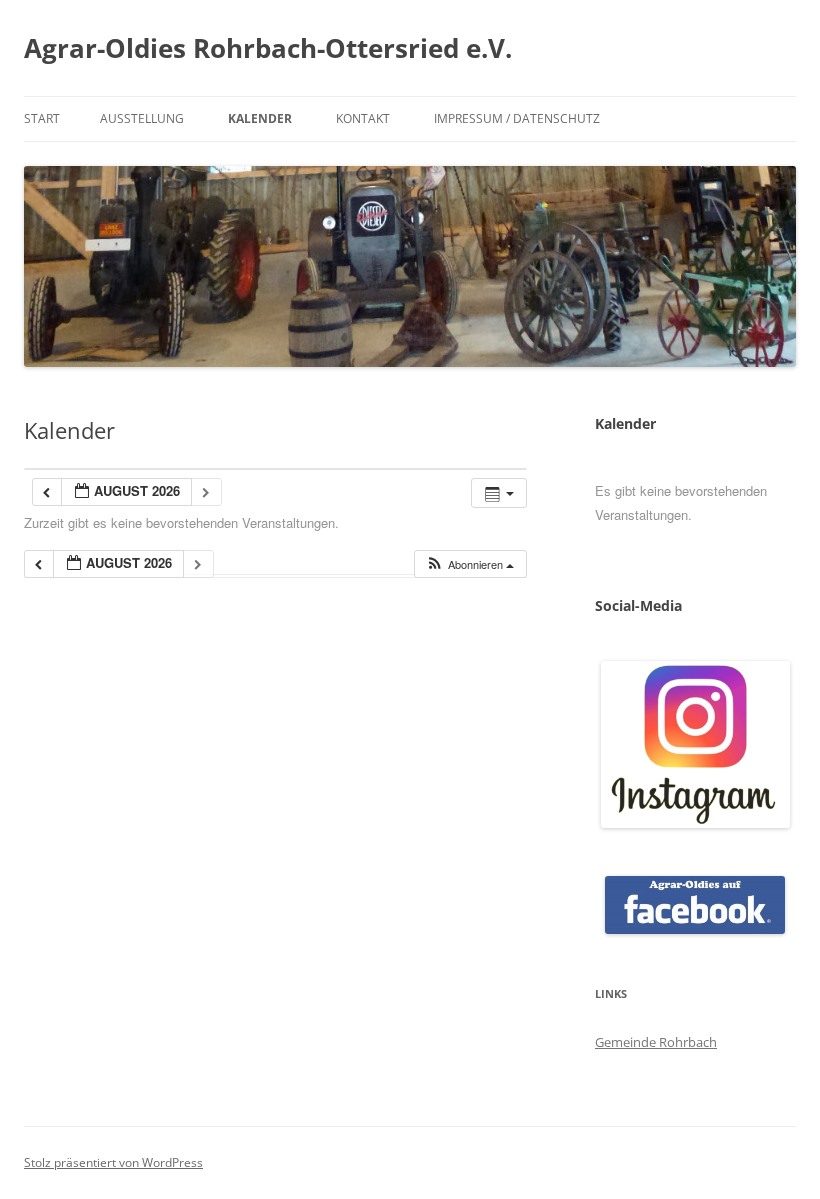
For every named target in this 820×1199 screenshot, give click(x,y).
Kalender (260, 118)
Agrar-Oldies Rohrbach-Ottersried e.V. (268, 48)
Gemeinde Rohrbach (656, 1042)
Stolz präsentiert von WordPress (113, 1162)
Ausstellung (142, 118)
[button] (469, 564)
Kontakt (363, 118)
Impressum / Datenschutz (517, 118)
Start (42, 118)
